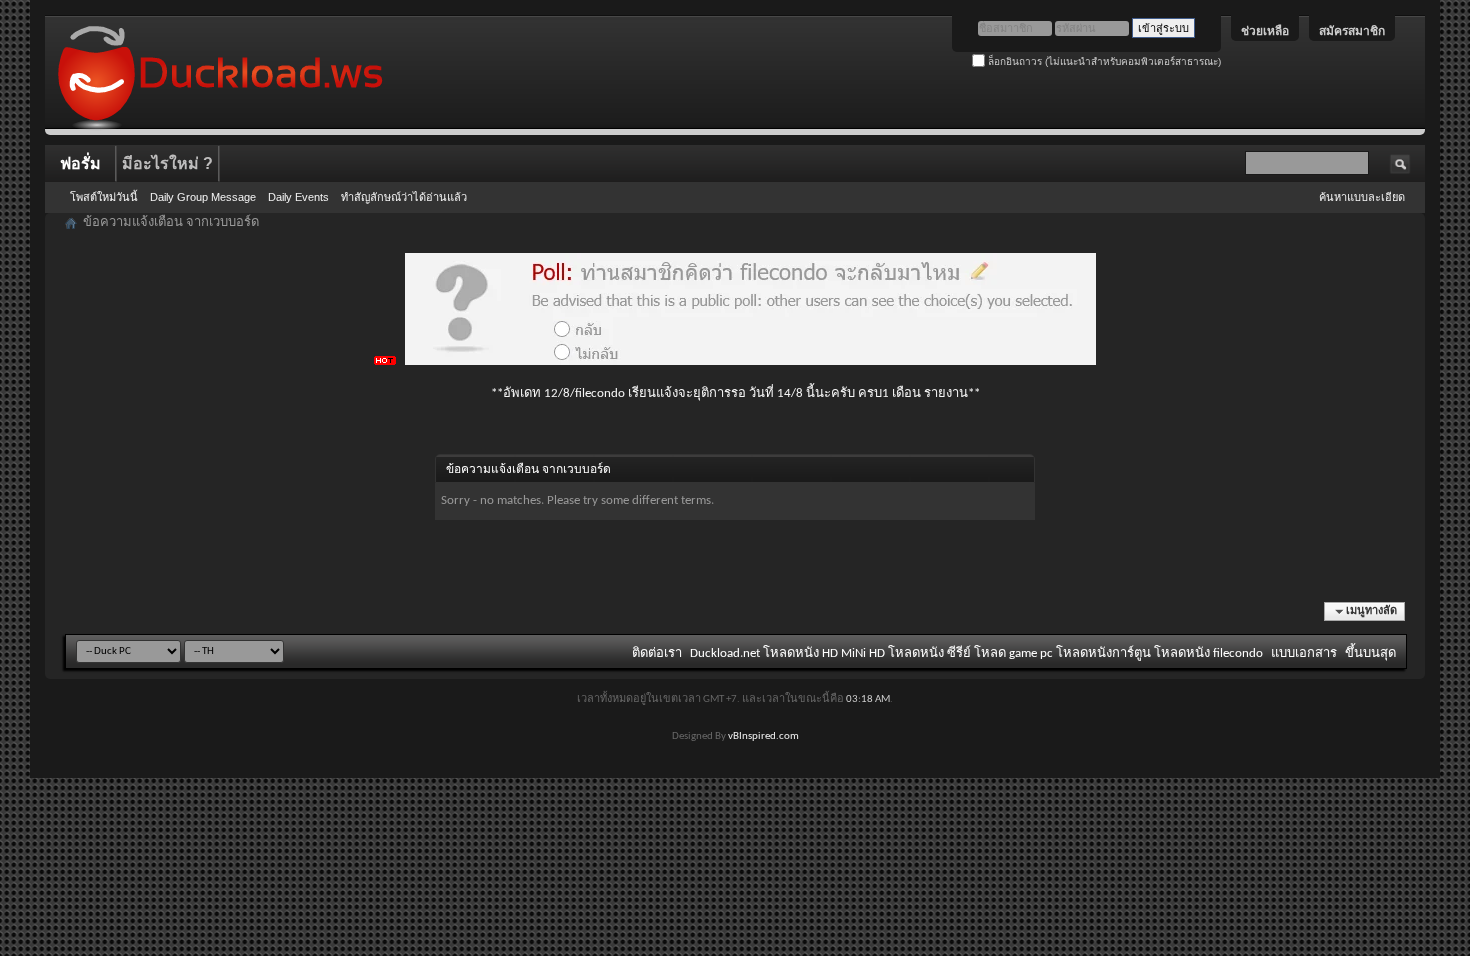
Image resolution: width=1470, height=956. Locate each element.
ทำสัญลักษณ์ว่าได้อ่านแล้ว (404, 197)
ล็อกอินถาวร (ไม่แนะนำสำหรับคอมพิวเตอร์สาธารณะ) (1103, 61)
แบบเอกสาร (1304, 653)
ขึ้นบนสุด (1370, 653)
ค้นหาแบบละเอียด (1362, 197)
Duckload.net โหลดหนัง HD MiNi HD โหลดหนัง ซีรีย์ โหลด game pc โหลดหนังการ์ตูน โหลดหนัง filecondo (976, 653)
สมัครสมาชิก (1352, 31)
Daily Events (298, 197)
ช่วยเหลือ (1265, 31)
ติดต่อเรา (657, 653)
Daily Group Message (203, 197)
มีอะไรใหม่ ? (167, 163)
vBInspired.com (763, 736)
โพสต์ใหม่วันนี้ (104, 197)
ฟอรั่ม (80, 163)
